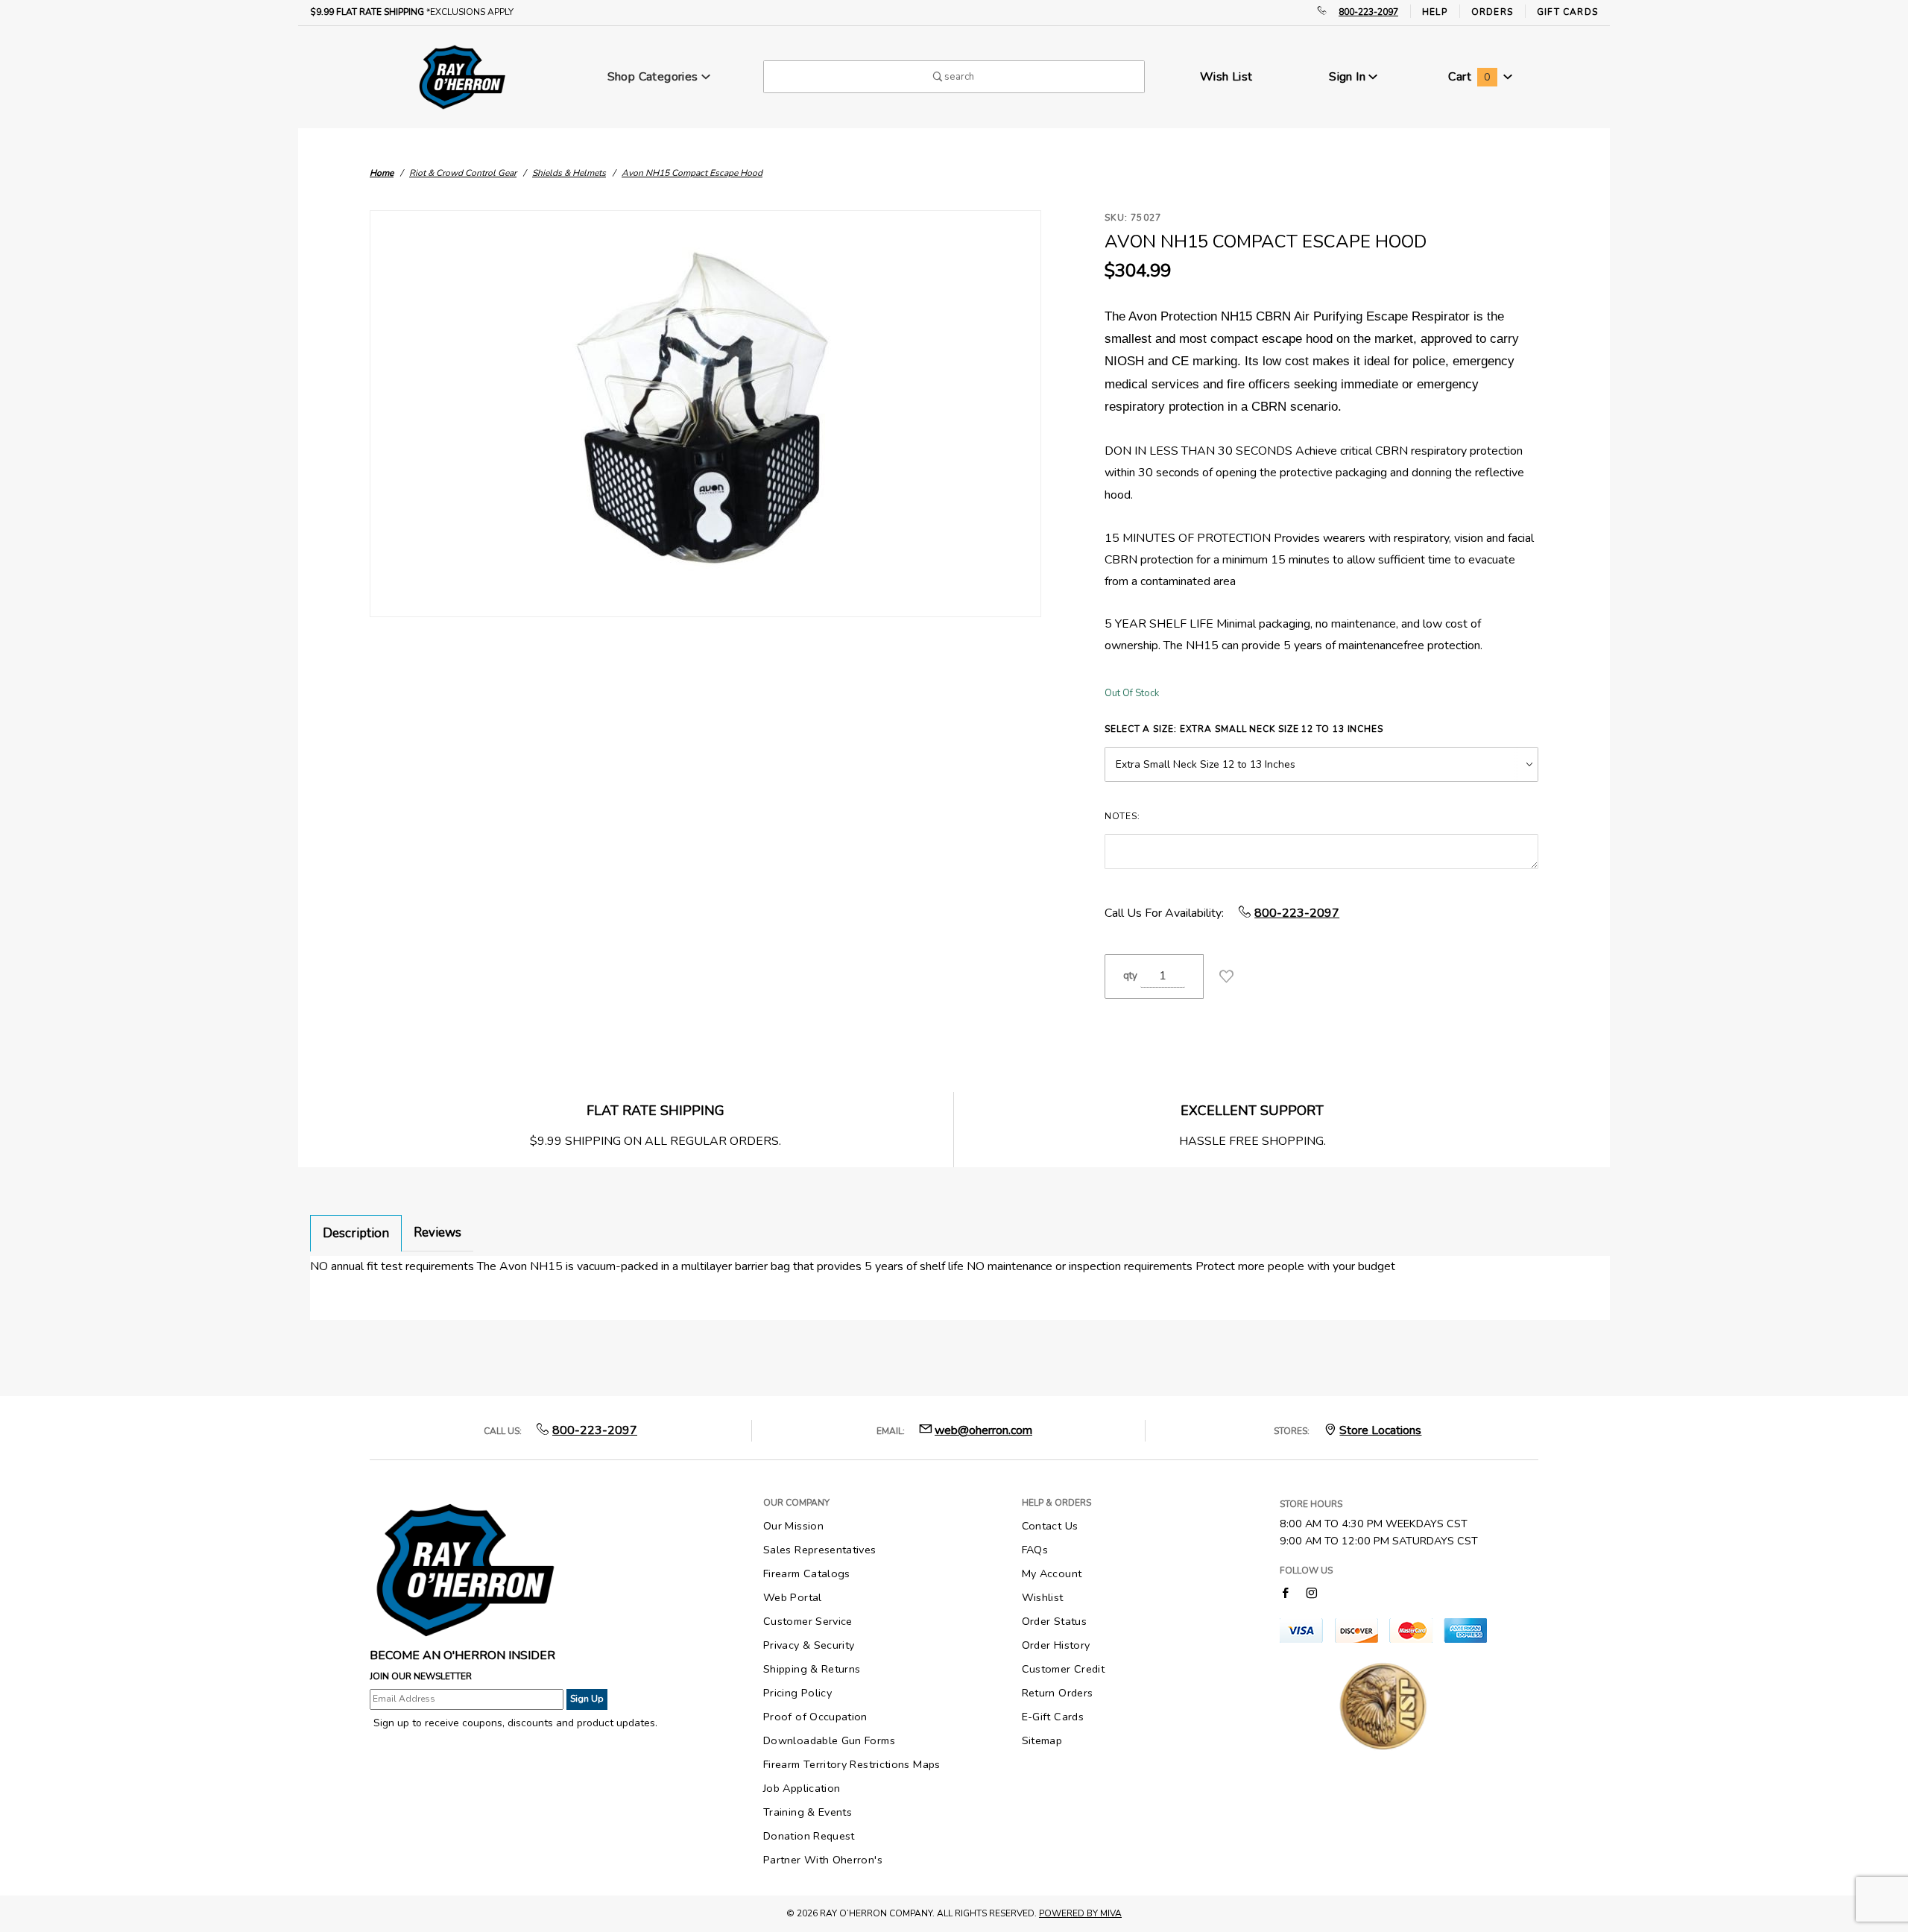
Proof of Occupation (815, 1717)
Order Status (1054, 1621)
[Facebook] (1285, 1592)
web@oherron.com (983, 1430)
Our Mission (793, 1526)
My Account (1052, 1573)
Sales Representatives (820, 1550)
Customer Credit (1063, 1669)
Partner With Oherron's (823, 1860)
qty (1130, 976)
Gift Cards (1567, 12)
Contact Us (1050, 1526)
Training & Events (808, 1812)
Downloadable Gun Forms (829, 1740)
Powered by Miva (1080, 1913)
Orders (1492, 12)
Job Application (802, 1788)
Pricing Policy (797, 1693)
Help (1435, 12)
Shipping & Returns (812, 1669)
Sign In (1349, 77)
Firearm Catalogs (807, 1573)
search (958, 77)
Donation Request (809, 1836)
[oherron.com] (462, 76)
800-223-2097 (1368, 12)
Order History (1056, 1645)
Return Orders (1058, 1693)
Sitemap (1042, 1740)
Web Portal (793, 1597)
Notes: (1122, 816)
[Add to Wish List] (1226, 976)
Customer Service (808, 1621)
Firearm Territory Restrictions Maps (852, 1764)
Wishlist (1043, 1597)
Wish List (1226, 77)
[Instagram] (1312, 1592)
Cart (1469, 77)
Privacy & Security (809, 1645)
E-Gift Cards (1053, 1717)
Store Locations (1380, 1430)
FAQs (1035, 1550)
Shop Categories (654, 77)
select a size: (1244, 729)
